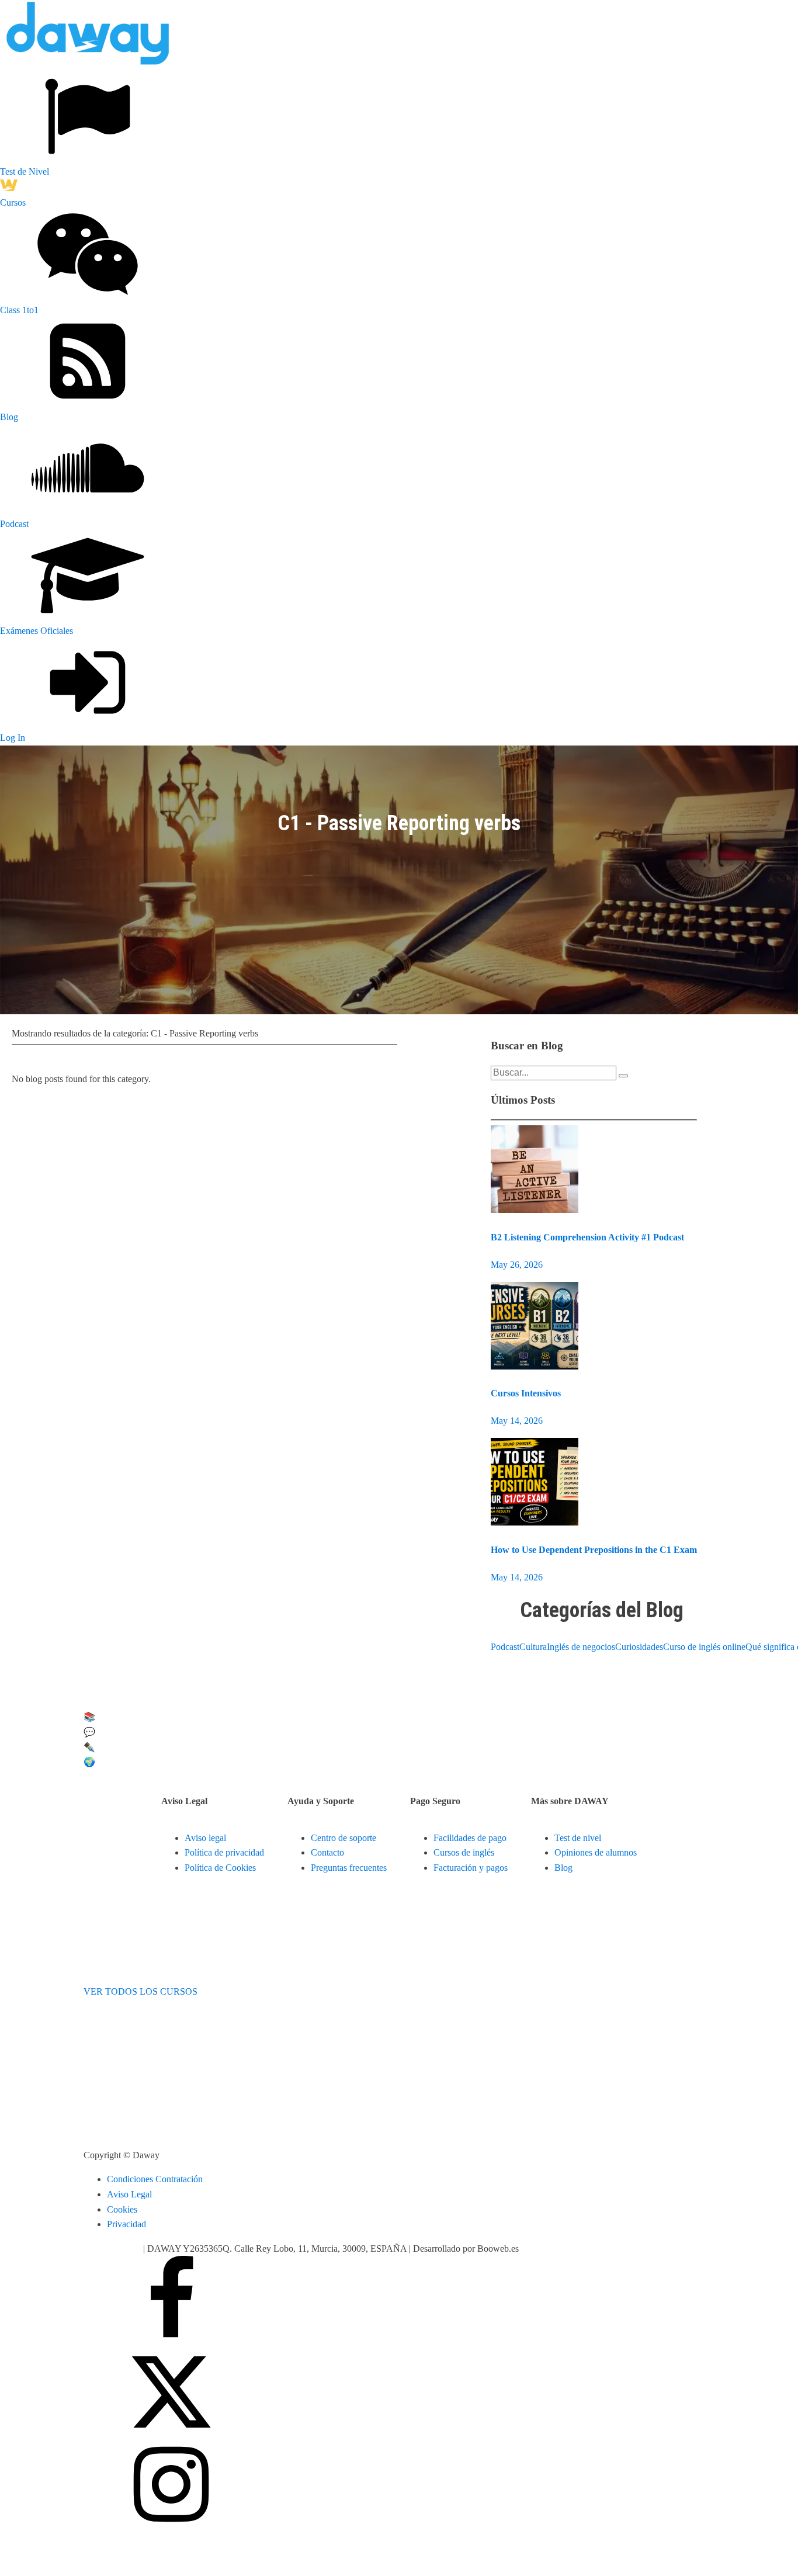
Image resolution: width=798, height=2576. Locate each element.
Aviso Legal (129, 2194)
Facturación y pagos (471, 1868)
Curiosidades (639, 1647)
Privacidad (126, 2224)
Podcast (505, 1647)
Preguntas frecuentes (349, 1868)
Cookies (122, 2209)
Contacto (327, 1852)
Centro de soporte (344, 1838)
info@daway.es (113, 2249)
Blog (563, 1868)
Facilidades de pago (470, 1838)
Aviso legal (205, 1838)
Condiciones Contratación (155, 2179)
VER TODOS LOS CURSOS (140, 1991)
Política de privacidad (224, 1852)
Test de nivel (578, 1838)
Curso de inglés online (704, 1647)
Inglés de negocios (581, 1647)
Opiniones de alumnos (596, 1852)
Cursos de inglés (464, 1852)
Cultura (533, 1647)
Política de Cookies (220, 1868)
